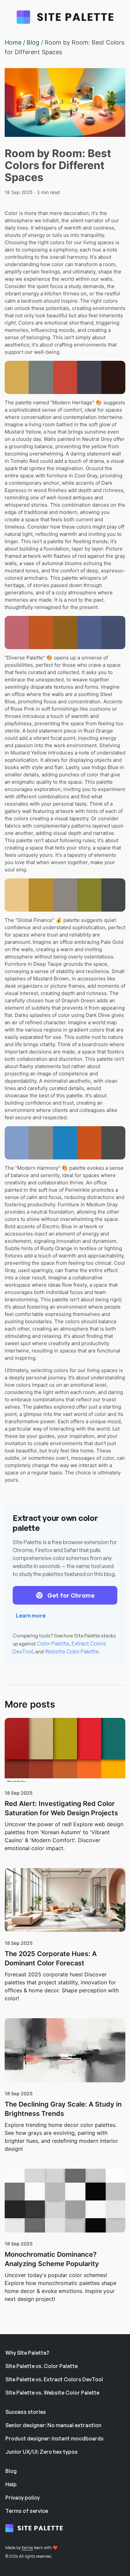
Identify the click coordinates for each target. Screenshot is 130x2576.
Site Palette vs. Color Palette (41, 2366)
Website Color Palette (72, 1651)
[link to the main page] (65, 18)
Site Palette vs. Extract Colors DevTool (54, 2379)
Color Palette (53, 1643)
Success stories (26, 2412)
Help (11, 2484)
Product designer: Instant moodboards (54, 2438)
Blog (33, 42)
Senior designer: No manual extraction (53, 2425)
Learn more (31, 1616)
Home (13, 42)
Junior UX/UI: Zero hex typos (41, 2452)
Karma (27, 2548)
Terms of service (27, 2511)
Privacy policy (22, 2498)
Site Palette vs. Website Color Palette (52, 2393)
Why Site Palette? (27, 2353)
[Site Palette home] (38, 2529)
